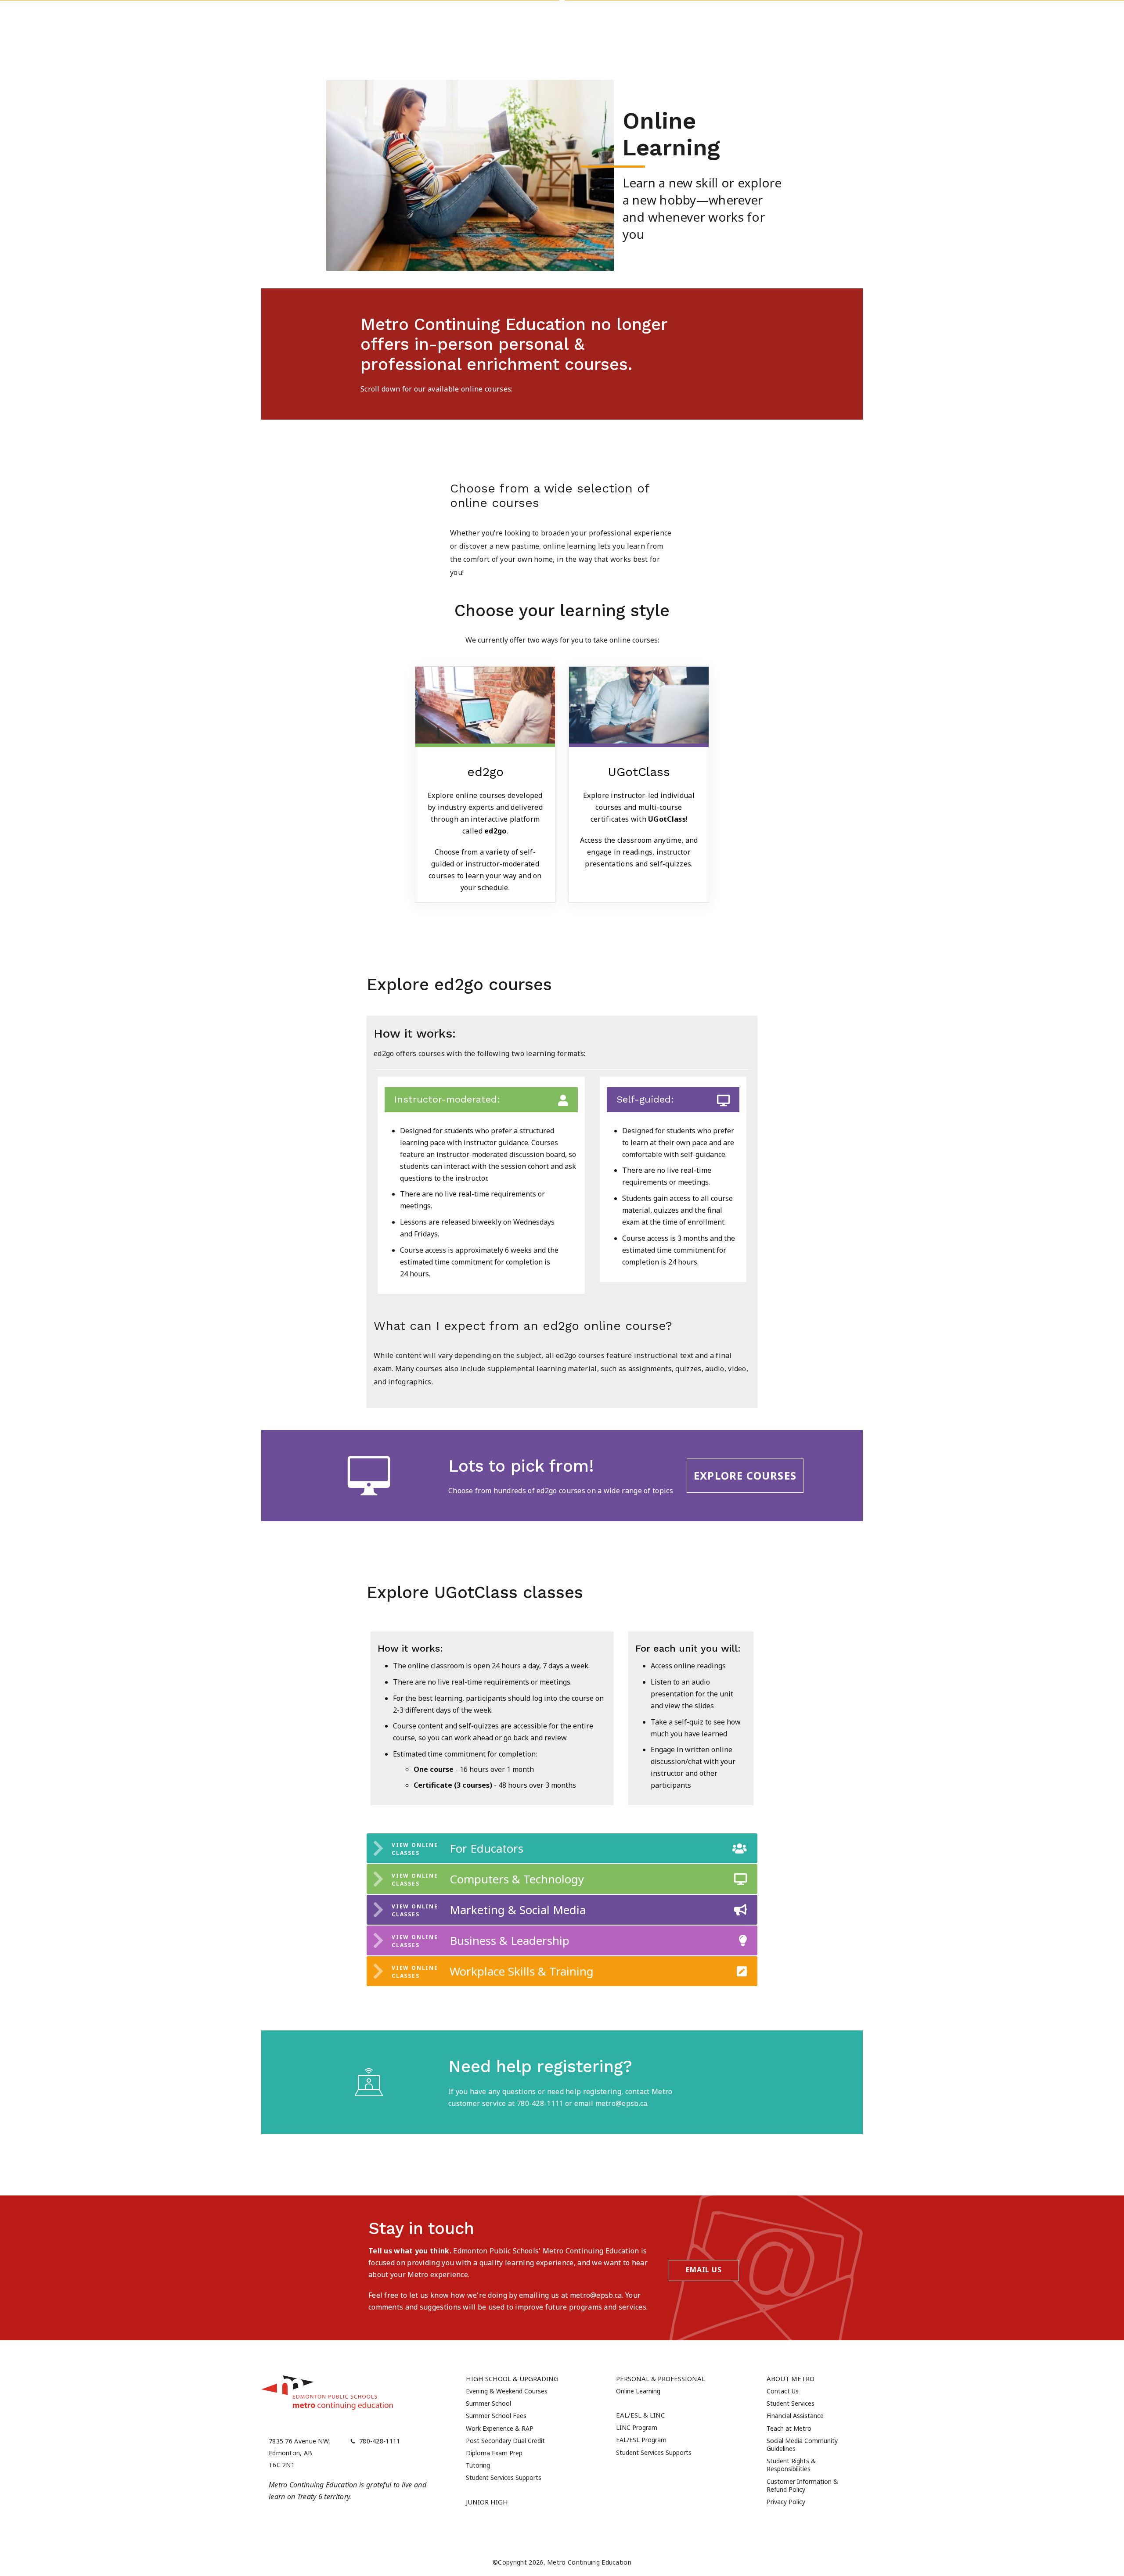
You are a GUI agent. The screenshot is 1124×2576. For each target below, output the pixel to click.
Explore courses (745, 1475)
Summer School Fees (496, 2416)
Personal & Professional (661, 2378)
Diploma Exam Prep (494, 2453)
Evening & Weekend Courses (507, 2391)
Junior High (487, 2502)
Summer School (488, 2403)
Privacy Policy (786, 2502)
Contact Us (783, 2391)
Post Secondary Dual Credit (505, 2441)
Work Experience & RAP (500, 2428)
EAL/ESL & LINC (640, 2415)
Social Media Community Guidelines (802, 2445)
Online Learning (638, 2391)
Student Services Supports (504, 2477)
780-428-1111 (380, 2441)
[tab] (562, 1848)
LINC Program (637, 2427)
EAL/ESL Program (641, 2440)
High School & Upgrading (512, 2378)
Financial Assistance (795, 2416)
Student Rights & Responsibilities (791, 2465)
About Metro (791, 2378)
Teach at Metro (789, 2428)
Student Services (791, 2403)
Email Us (704, 2270)
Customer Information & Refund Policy (802, 2485)
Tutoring (478, 2465)
